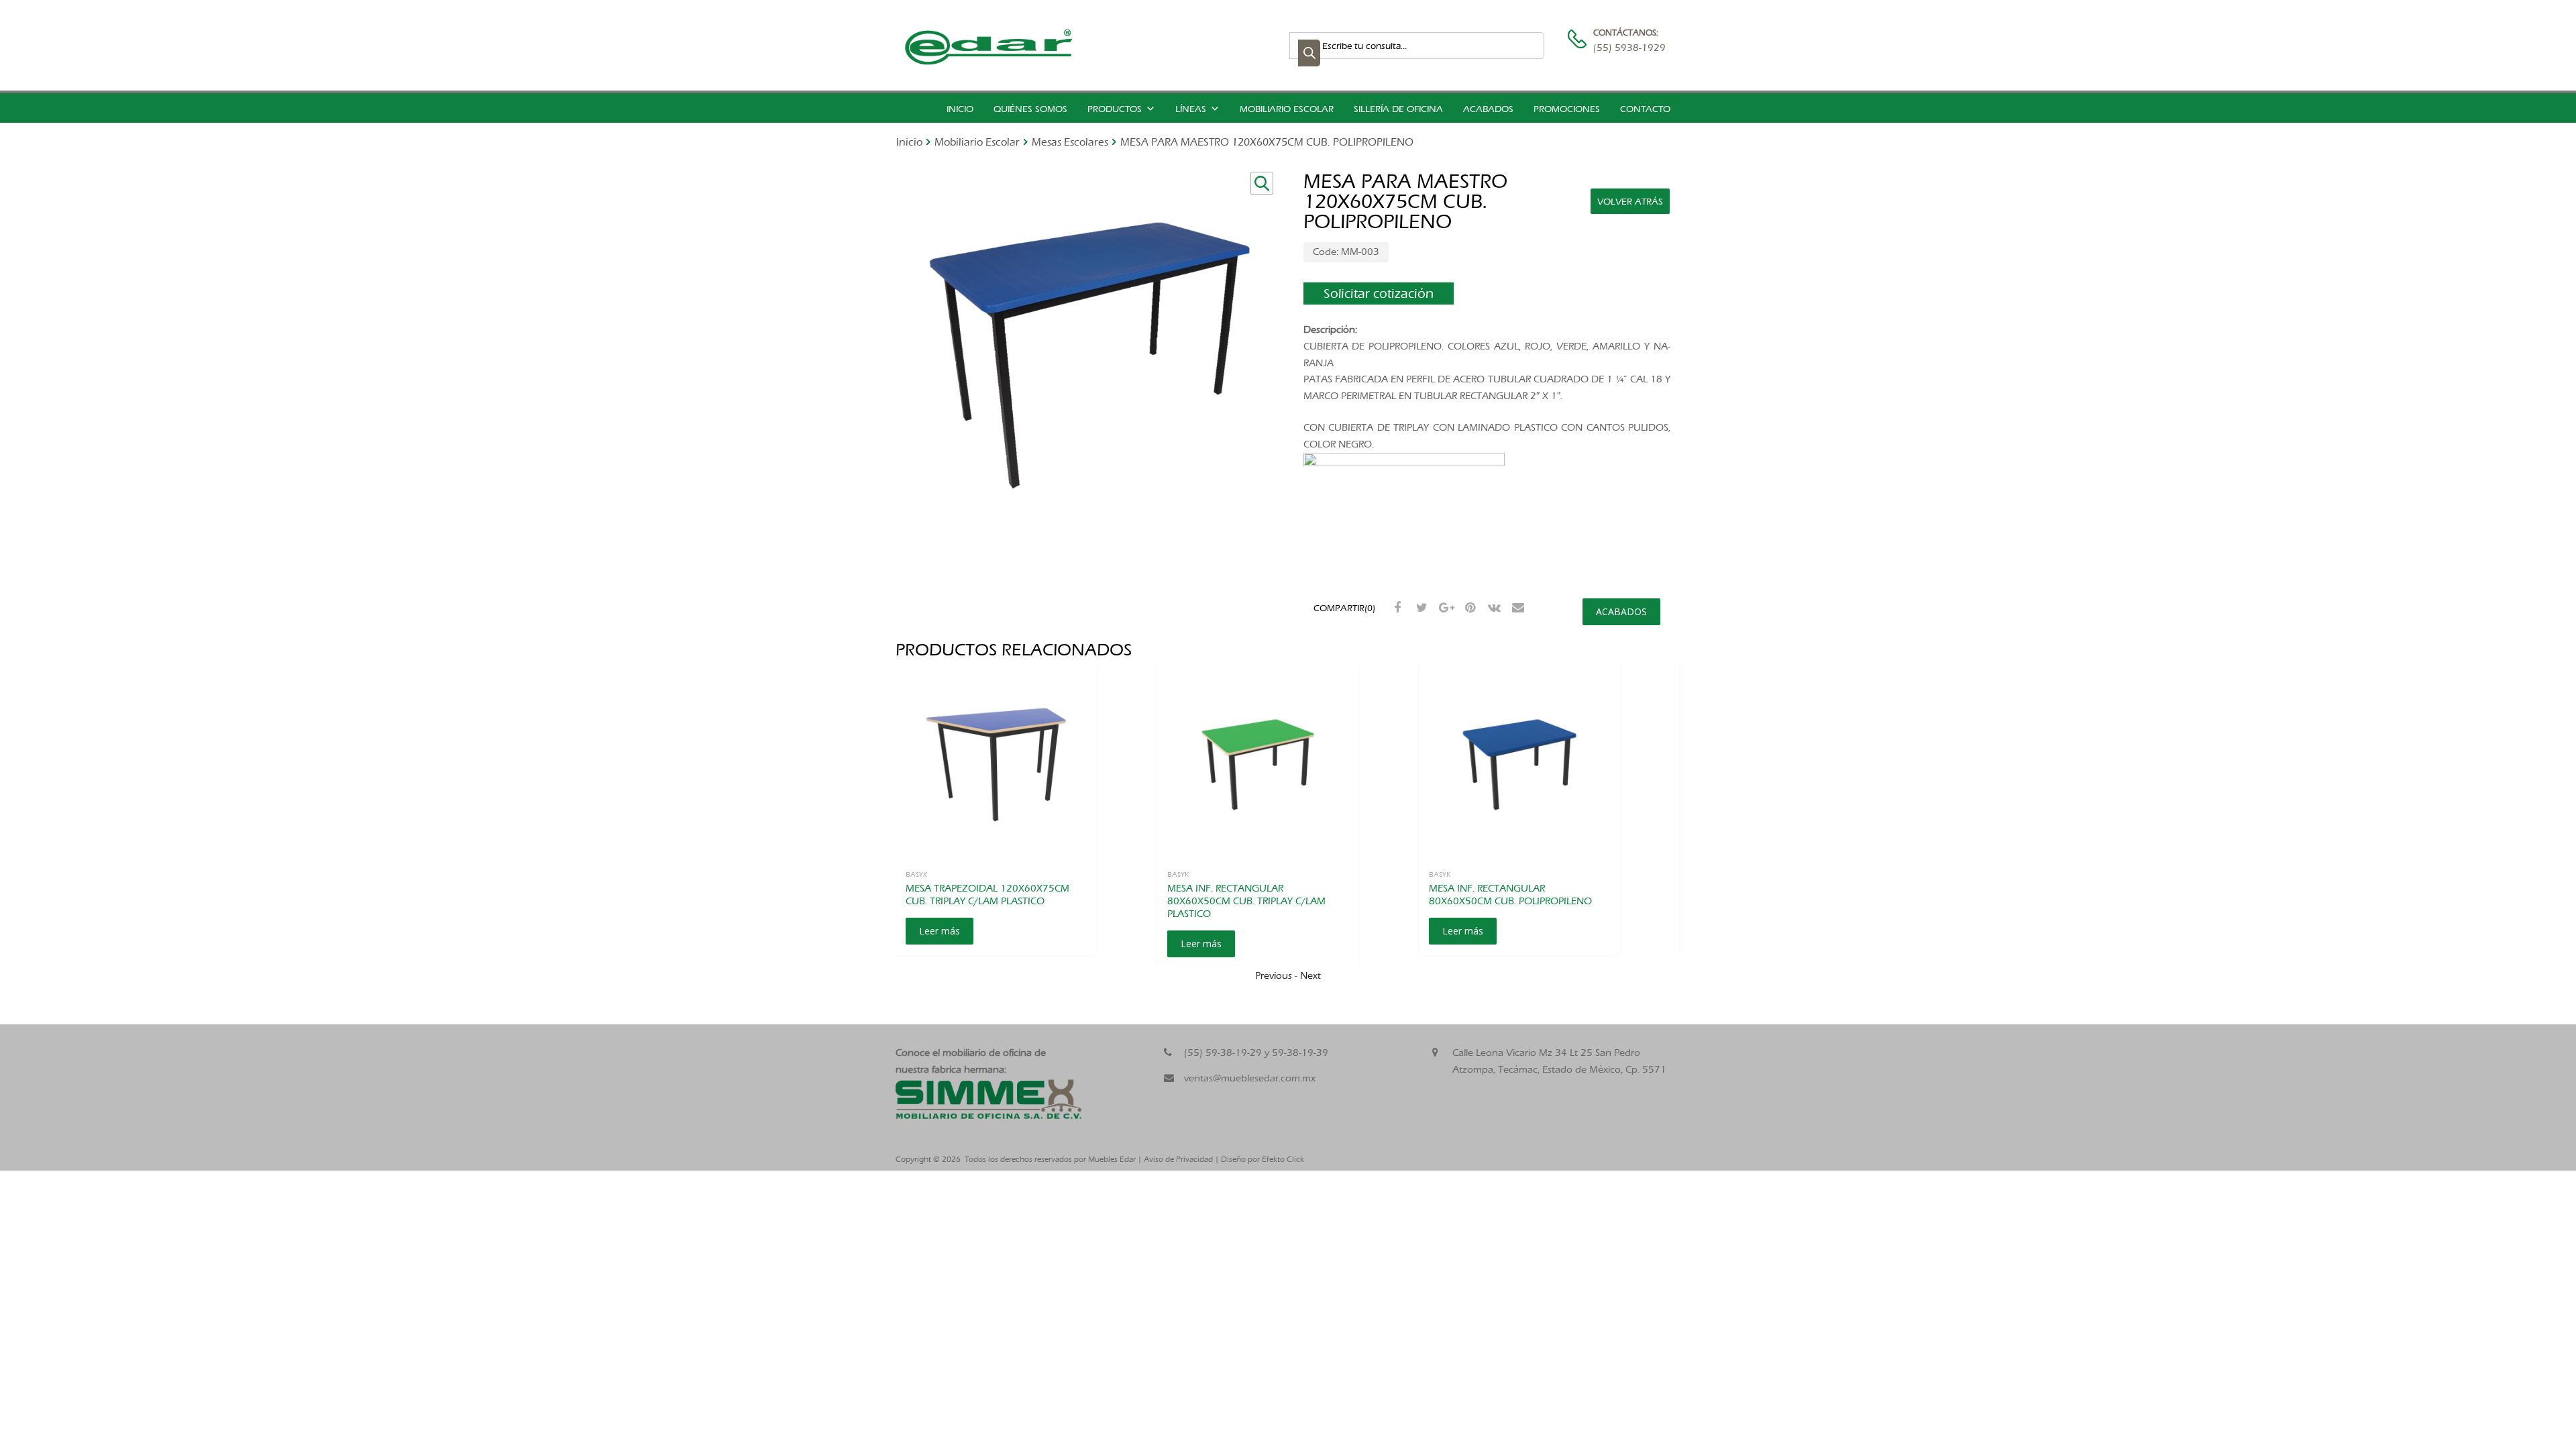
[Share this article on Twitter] (1420, 608)
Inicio (960, 109)
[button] (1262, 183)
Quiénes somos (1030, 109)
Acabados (1488, 109)
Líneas (1191, 109)
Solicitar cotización (1379, 293)
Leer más (940, 931)
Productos (1115, 109)
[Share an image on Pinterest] (1468, 608)
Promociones (1567, 109)
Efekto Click (1283, 1159)
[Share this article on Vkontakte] (1493, 608)
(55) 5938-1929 (1626, 48)
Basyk (916, 874)
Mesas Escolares (1070, 142)
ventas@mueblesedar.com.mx (1250, 1078)
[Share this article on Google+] (1444, 608)
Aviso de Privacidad (1178, 1159)
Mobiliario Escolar (1287, 109)
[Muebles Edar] (989, 62)
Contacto (1645, 109)
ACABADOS (1621, 611)
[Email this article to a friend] (1517, 608)
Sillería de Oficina (1398, 109)
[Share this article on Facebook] (1396, 608)
